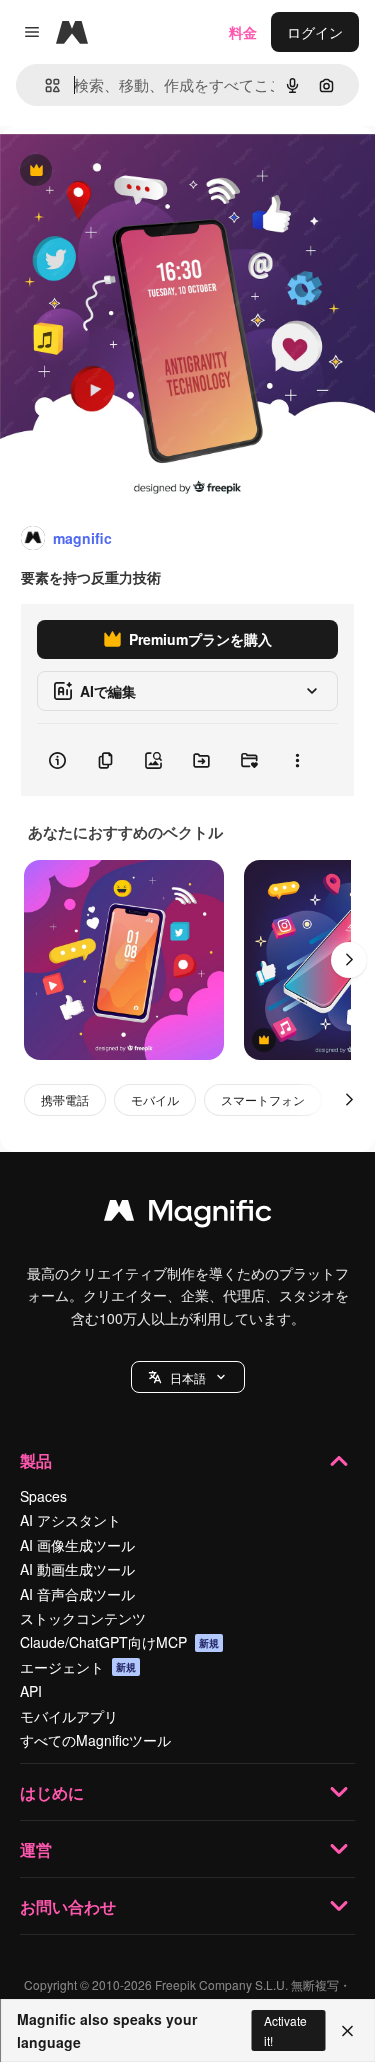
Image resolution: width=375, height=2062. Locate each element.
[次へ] (349, 960)
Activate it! (285, 2030)
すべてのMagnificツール (95, 1740)
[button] (188, 1377)
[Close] (347, 2031)
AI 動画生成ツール (77, 1569)
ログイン (315, 32)
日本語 (188, 1377)
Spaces (43, 1496)
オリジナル (137, 171)
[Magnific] (188, 1215)
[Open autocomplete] (44, 85)
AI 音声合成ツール (77, 1594)
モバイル (155, 1099)
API (31, 1691)
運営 (36, 1849)
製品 (36, 1460)
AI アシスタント (70, 1520)
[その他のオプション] (297, 760)
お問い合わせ (68, 1906)
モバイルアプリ (69, 1716)
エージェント (78, 1667)
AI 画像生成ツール (77, 1545)
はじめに (52, 1792)
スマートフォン (263, 1099)
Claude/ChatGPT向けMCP (119, 1642)
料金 (243, 32)
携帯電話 (65, 1099)
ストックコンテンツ (83, 1618)
